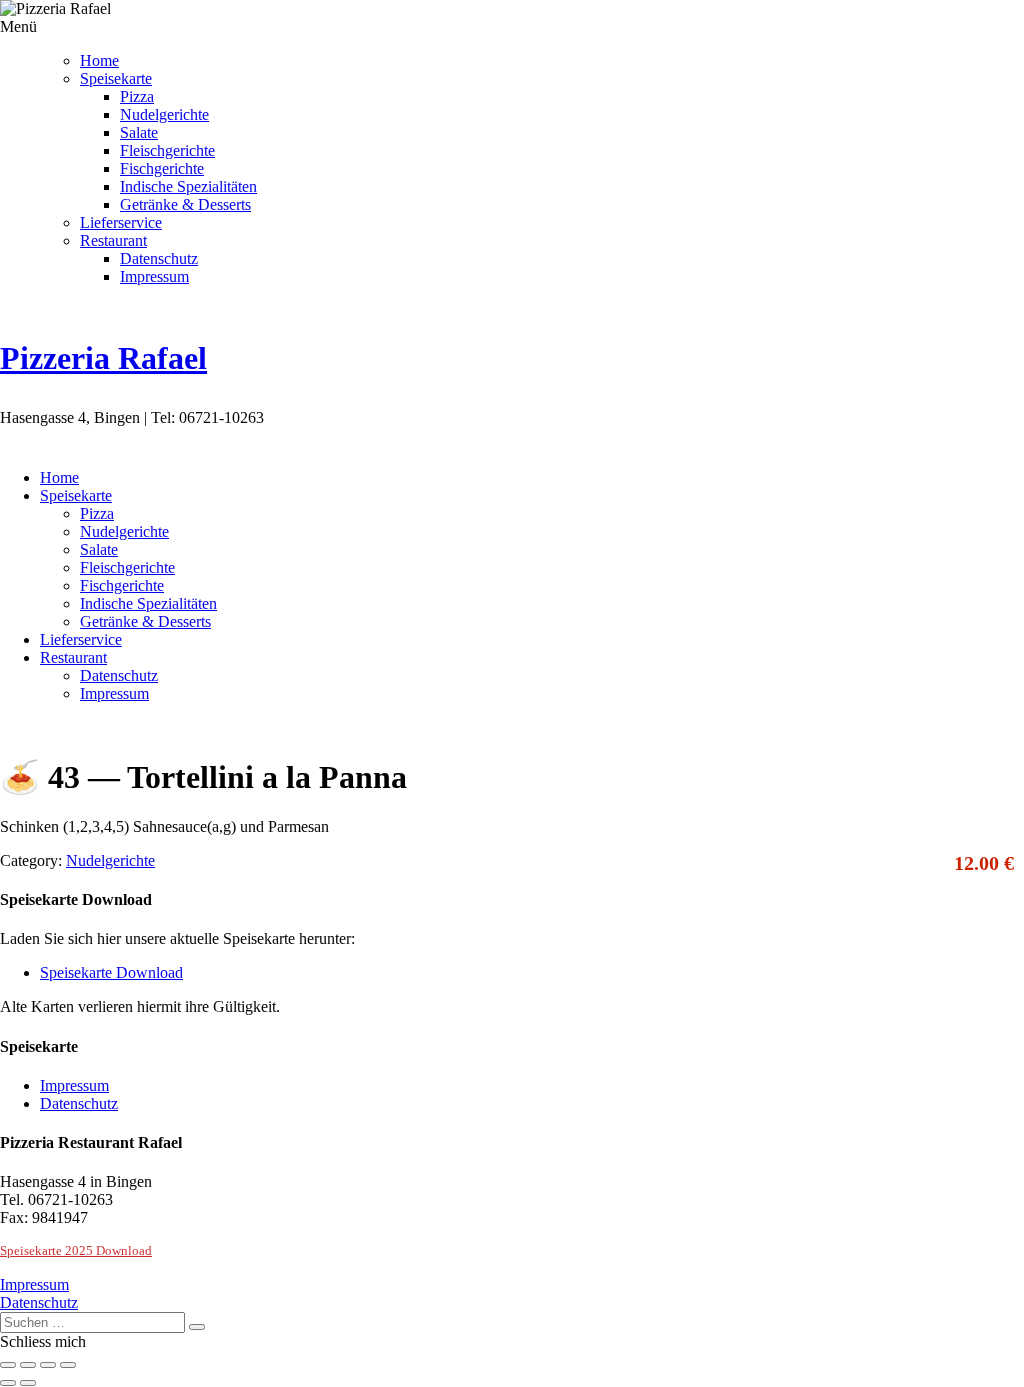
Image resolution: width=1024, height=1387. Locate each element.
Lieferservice (121, 222)
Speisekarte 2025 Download (76, 1250)
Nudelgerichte (164, 114)
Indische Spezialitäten (188, 186)
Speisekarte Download (111, 972)
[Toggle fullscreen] (48, 1365)
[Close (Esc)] (8, 1365)
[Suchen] (197, 1327)
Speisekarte (116, 78)
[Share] (28, 1365)
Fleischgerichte (167, 150)
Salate (139, 132)
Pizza (137, 96)
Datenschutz (159, 258)
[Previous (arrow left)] (8, 1383)
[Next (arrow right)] (28, 1383)
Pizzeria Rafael (103, 358)
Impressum (154, 276)
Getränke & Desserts (185, 204)
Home (99, 60)
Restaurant (113, 240)
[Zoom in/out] (68, 1365)
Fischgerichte (162, 168)
